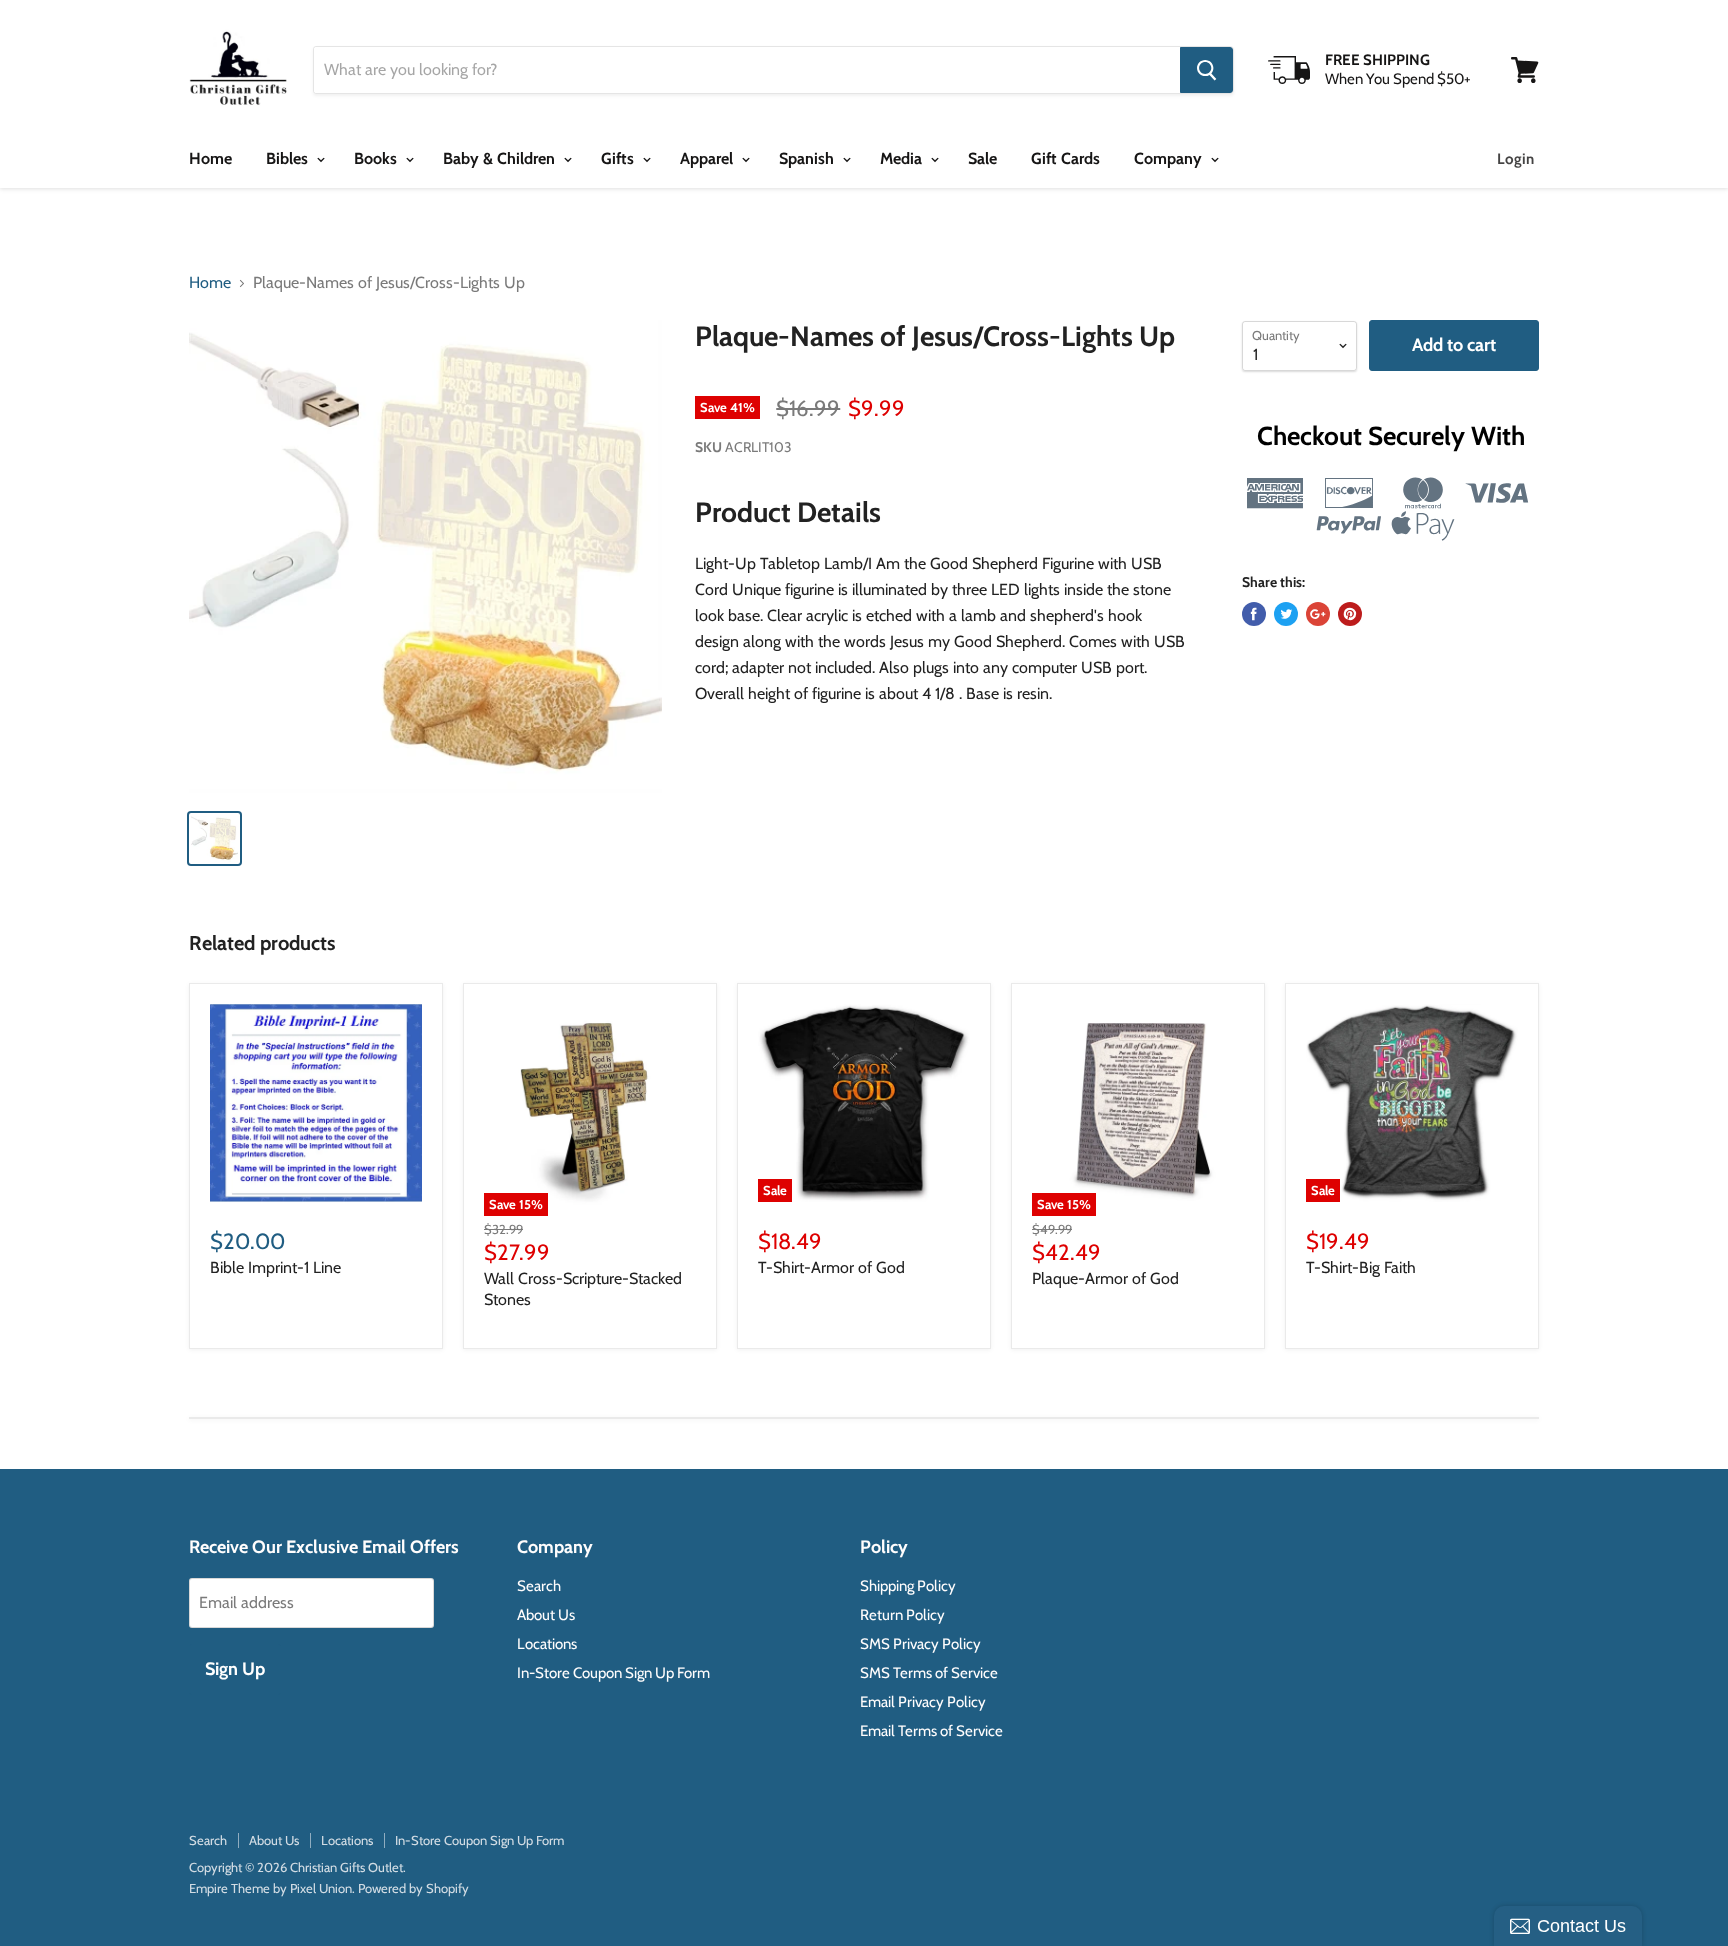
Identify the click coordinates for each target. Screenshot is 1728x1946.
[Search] (1206, 70)
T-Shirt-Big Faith (1361, 1267)
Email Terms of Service (931, 1731)
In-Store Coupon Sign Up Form (613, 1673)
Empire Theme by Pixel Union (270, 1888)
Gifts (619, 158)
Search (539, 1586)
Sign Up (235, 1669)
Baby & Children (501, 158)
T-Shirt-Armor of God (831, 1267)
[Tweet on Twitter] (1286, 614)
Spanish (808, 158)
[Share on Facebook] (1254, 614)
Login (1515, 159)
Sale (982, 158)
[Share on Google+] (1318, 614)
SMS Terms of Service (929, 1673)
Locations (547, 1644)
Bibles (289, 158)
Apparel (708, 158)
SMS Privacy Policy (920, 1644)
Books (377, 158)
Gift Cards (1065, 158)
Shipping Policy (908, 1586)
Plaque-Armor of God (1105, 1278)
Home (210, 158)
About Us (546, 1615)
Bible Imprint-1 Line (275, 1267)
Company (1170, 158)
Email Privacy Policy (923, 1702)
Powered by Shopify (413, 1888)
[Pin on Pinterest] (1350, 614)
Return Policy (902, 1615)
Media (903, 158)
